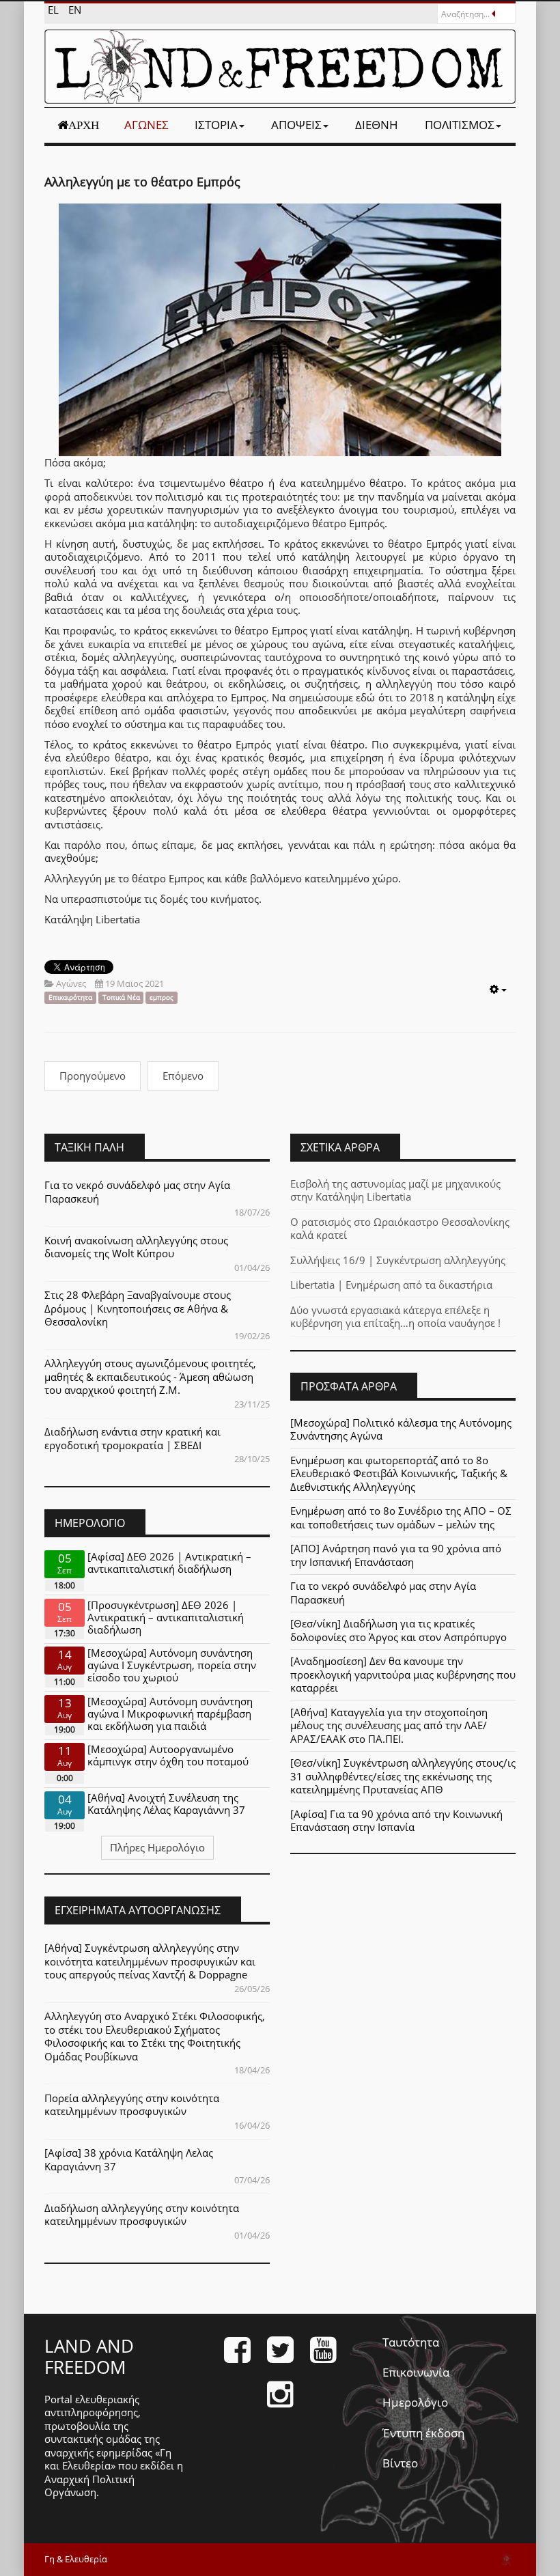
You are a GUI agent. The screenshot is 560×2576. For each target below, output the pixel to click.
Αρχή (84, 125)
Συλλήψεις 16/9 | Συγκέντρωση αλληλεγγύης (398, 1260)
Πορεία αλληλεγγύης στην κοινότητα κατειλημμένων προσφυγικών (132, 2105)
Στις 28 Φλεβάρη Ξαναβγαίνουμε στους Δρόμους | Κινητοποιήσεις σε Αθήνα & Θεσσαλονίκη (138, 1308)
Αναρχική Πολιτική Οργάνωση (89, 2486)
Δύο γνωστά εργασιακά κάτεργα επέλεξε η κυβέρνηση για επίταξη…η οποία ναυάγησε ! (395, 1317)
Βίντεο (400, 2463)
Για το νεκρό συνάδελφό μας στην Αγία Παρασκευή (137, 1192)
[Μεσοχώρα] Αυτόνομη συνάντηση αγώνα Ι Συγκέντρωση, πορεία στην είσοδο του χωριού (172, 1665)
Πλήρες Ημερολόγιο (157, 1847)
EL (55, 10)
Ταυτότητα (411, 2342)
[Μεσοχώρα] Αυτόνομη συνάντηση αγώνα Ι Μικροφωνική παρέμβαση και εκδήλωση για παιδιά (170, 1713)
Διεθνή (377, 125)
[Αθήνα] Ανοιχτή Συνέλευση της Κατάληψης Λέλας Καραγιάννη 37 (166, 1804)
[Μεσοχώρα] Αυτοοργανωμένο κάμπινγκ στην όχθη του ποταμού (168, 1755)
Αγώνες (146, 125)
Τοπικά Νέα (121, 997)
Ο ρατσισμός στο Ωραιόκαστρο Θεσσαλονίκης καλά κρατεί (400, 1229)
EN (75, 10)
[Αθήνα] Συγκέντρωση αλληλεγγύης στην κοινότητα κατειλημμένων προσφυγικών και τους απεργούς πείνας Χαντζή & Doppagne (150, 1961)
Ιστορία (216, 125)
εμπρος (162, 997)
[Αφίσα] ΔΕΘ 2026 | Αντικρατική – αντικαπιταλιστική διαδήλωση (169, 1563)
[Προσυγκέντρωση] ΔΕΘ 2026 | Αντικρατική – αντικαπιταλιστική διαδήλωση (166, 1617)
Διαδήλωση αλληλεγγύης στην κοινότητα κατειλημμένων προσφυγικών (142, 2215)
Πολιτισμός (460, 125)
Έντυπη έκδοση (423, 2433)
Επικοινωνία (416, 2372)
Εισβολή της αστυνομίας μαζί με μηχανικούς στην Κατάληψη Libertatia (395, 1190)
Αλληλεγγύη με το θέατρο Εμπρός (142, 182)
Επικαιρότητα (70, 997)
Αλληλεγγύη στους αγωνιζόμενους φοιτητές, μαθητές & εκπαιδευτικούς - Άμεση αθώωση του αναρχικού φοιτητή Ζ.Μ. (150, 1376)
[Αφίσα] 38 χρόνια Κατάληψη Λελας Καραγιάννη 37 (129, 2159)
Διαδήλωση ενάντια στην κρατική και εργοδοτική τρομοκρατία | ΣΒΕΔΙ (132, 1438)
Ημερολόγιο (415, 2402)
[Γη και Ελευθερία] (280, 67)
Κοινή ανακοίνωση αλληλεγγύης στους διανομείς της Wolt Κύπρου (136, 1247)
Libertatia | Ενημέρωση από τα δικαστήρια (391, 1285)
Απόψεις (296, 125)
